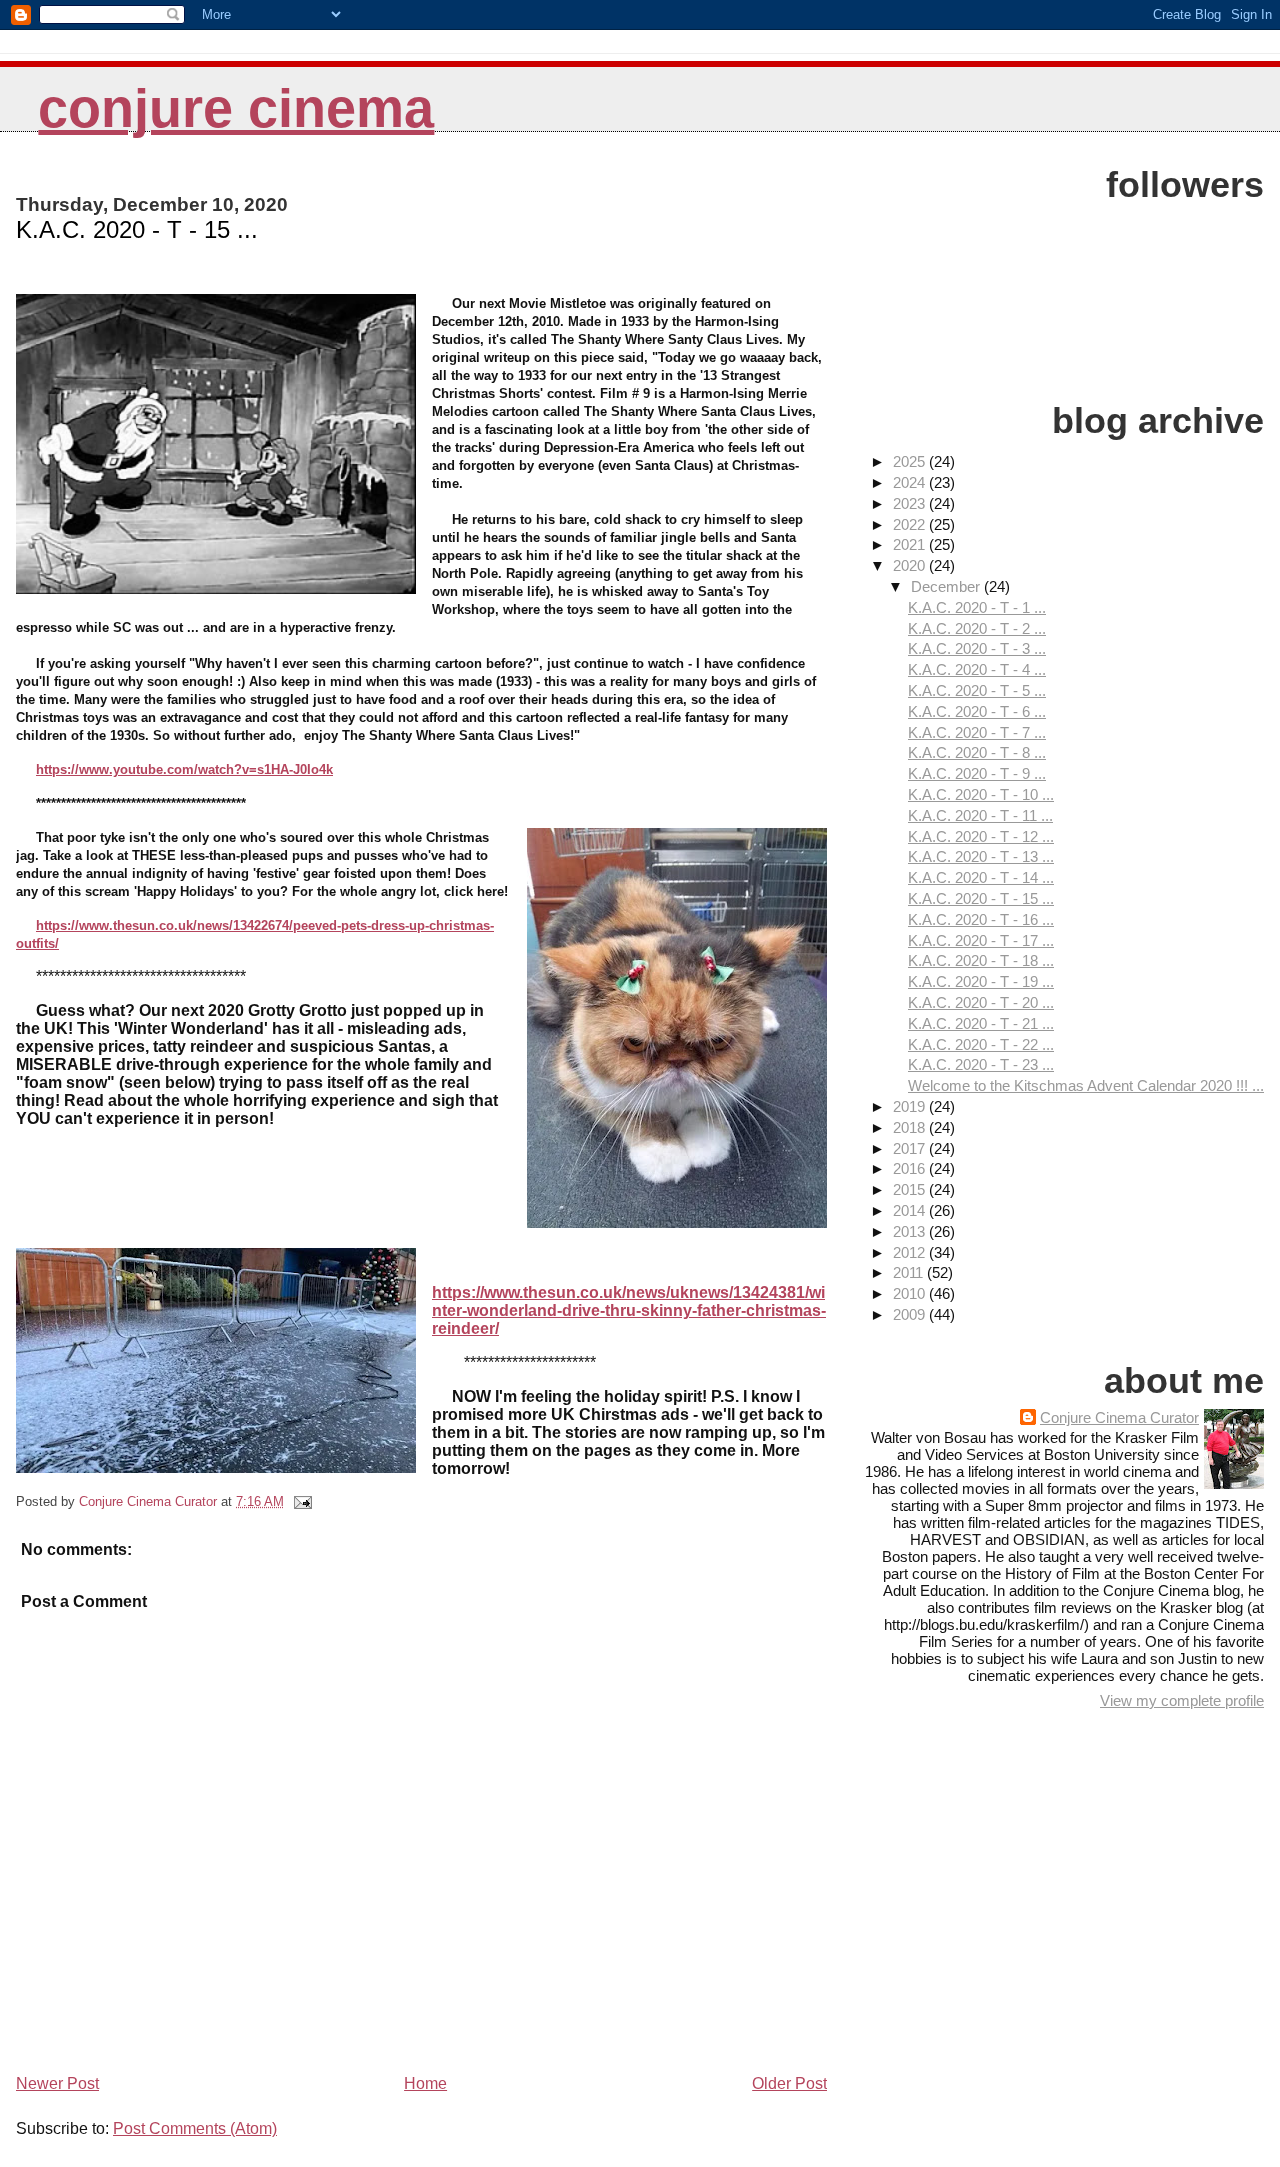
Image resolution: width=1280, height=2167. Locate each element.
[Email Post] (302, 1501)
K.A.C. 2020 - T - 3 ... (977, 648)
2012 (911, 1252)
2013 (911, 1231)
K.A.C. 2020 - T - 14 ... (981, 877)
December (947, 586)
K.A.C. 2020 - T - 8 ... (977, 752)
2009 (911, 1314)
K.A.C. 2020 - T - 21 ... (981, 1023)
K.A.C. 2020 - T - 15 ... (981, 898)
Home (425, 2083)
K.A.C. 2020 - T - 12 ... (981, 836)
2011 (910, 1272)
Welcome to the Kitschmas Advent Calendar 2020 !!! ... (1086, 1085)
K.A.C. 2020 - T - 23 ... (981, 1064)
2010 (911, 1293)
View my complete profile (1182, 1700)
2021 (911, 544)
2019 (911, 1106)
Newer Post (57, 2083)
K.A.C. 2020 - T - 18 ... (981, 960)
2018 (911, 1127)
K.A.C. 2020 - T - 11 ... (980, 815)
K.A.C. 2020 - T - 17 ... (981, 940)
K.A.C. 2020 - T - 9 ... (977, 773)
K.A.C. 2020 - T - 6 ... (977, 711)
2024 (911, 482)
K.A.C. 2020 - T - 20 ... (981, 1002)
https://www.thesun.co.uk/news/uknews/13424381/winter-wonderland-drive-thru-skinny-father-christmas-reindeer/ (629, 1310)
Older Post (789, 2083)
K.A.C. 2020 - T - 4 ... (977, 669)
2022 (911, 524)
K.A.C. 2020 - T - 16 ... (981, 919)
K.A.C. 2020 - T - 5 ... (977, 690)
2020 (911, 565)
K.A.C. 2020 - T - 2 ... (977, 628)
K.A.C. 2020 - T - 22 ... (981, 1044)
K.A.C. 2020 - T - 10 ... (981, 794)
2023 (911, 503)
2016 (911, 1168)
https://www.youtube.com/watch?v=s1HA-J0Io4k (184, 769)
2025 (911, 461)
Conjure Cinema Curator (1119, 1417)
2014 (911, 1210)
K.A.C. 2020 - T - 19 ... (981, 981)
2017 (911, 1148)
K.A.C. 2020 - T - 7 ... (977, 732)
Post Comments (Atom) (195, 2128)
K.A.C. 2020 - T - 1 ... (977, 607)
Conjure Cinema (236, 108)
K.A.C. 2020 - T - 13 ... (981, 856)
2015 (911, 1189)
